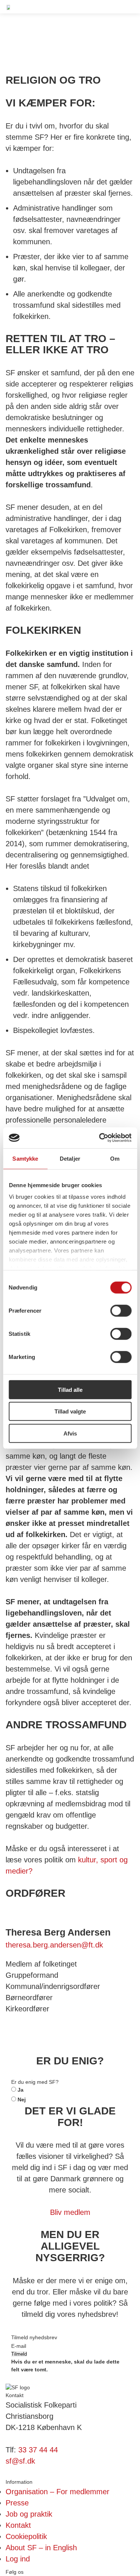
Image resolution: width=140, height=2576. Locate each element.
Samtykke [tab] (25, 1158)
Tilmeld (19, 2354)
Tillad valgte (70, 1411)
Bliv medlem (70, 2212)
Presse (17, 2503)
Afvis (70, 1433)
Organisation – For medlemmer (57, 2492)
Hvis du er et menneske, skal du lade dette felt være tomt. (65, 2366)
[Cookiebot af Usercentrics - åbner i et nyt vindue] (100, 1138)
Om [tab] (115, 1158)
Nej (21, 2099)
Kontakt (18, 2525)
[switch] (121, 1310)
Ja (20, 2090)
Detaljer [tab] (70, 1158)
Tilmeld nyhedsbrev (34, 2337)
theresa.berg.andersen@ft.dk (54, 1945)
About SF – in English (41, 2548)
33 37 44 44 (38, 2450)
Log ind (18, 2559)
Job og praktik (29, 2514)
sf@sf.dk (20, 2461)
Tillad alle (70, 1389)
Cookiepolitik (26, 2536)
